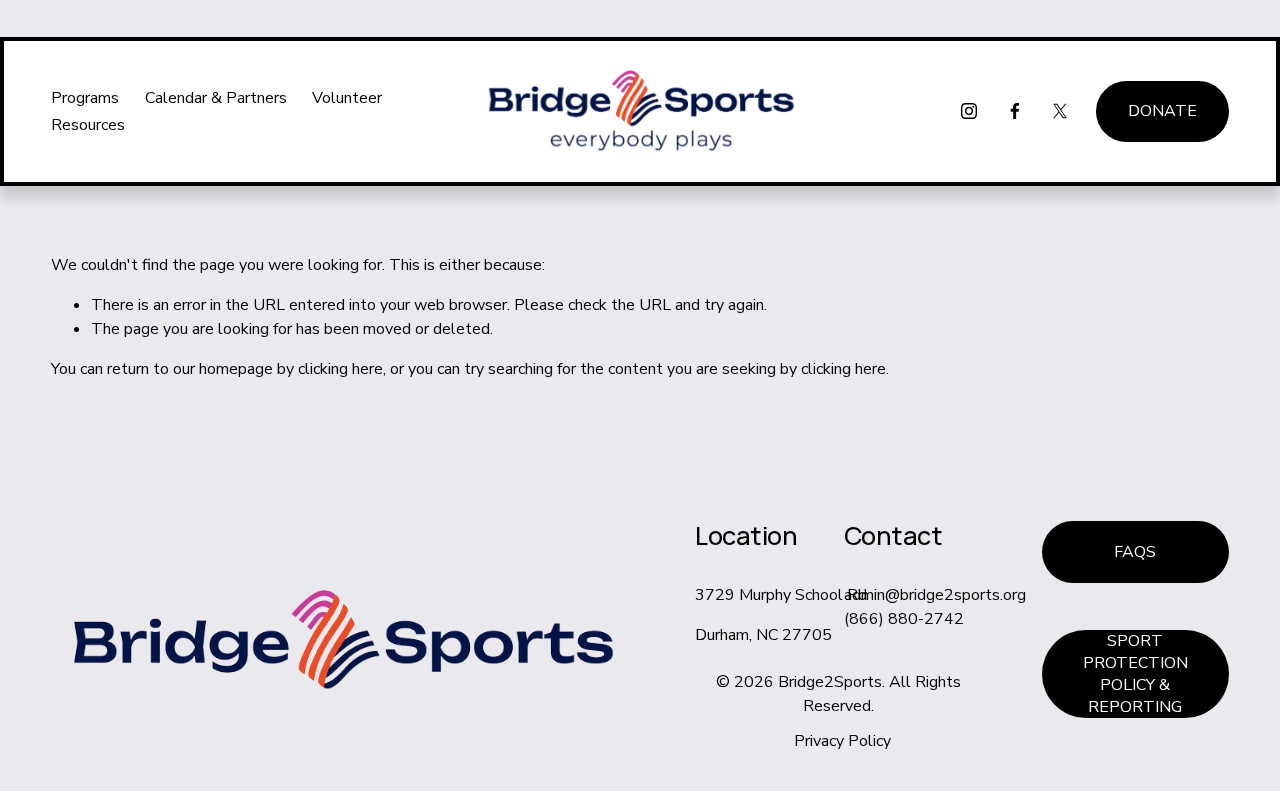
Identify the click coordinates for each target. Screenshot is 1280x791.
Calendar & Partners (216, 98)
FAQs (1135, 552)
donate (1162, 111)
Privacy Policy (842, 741)
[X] (1060, 111)
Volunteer (347, 98)
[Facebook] (1015, 111)
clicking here (340, 369)
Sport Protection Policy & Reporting (1135, 674)
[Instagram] (969, 111)
